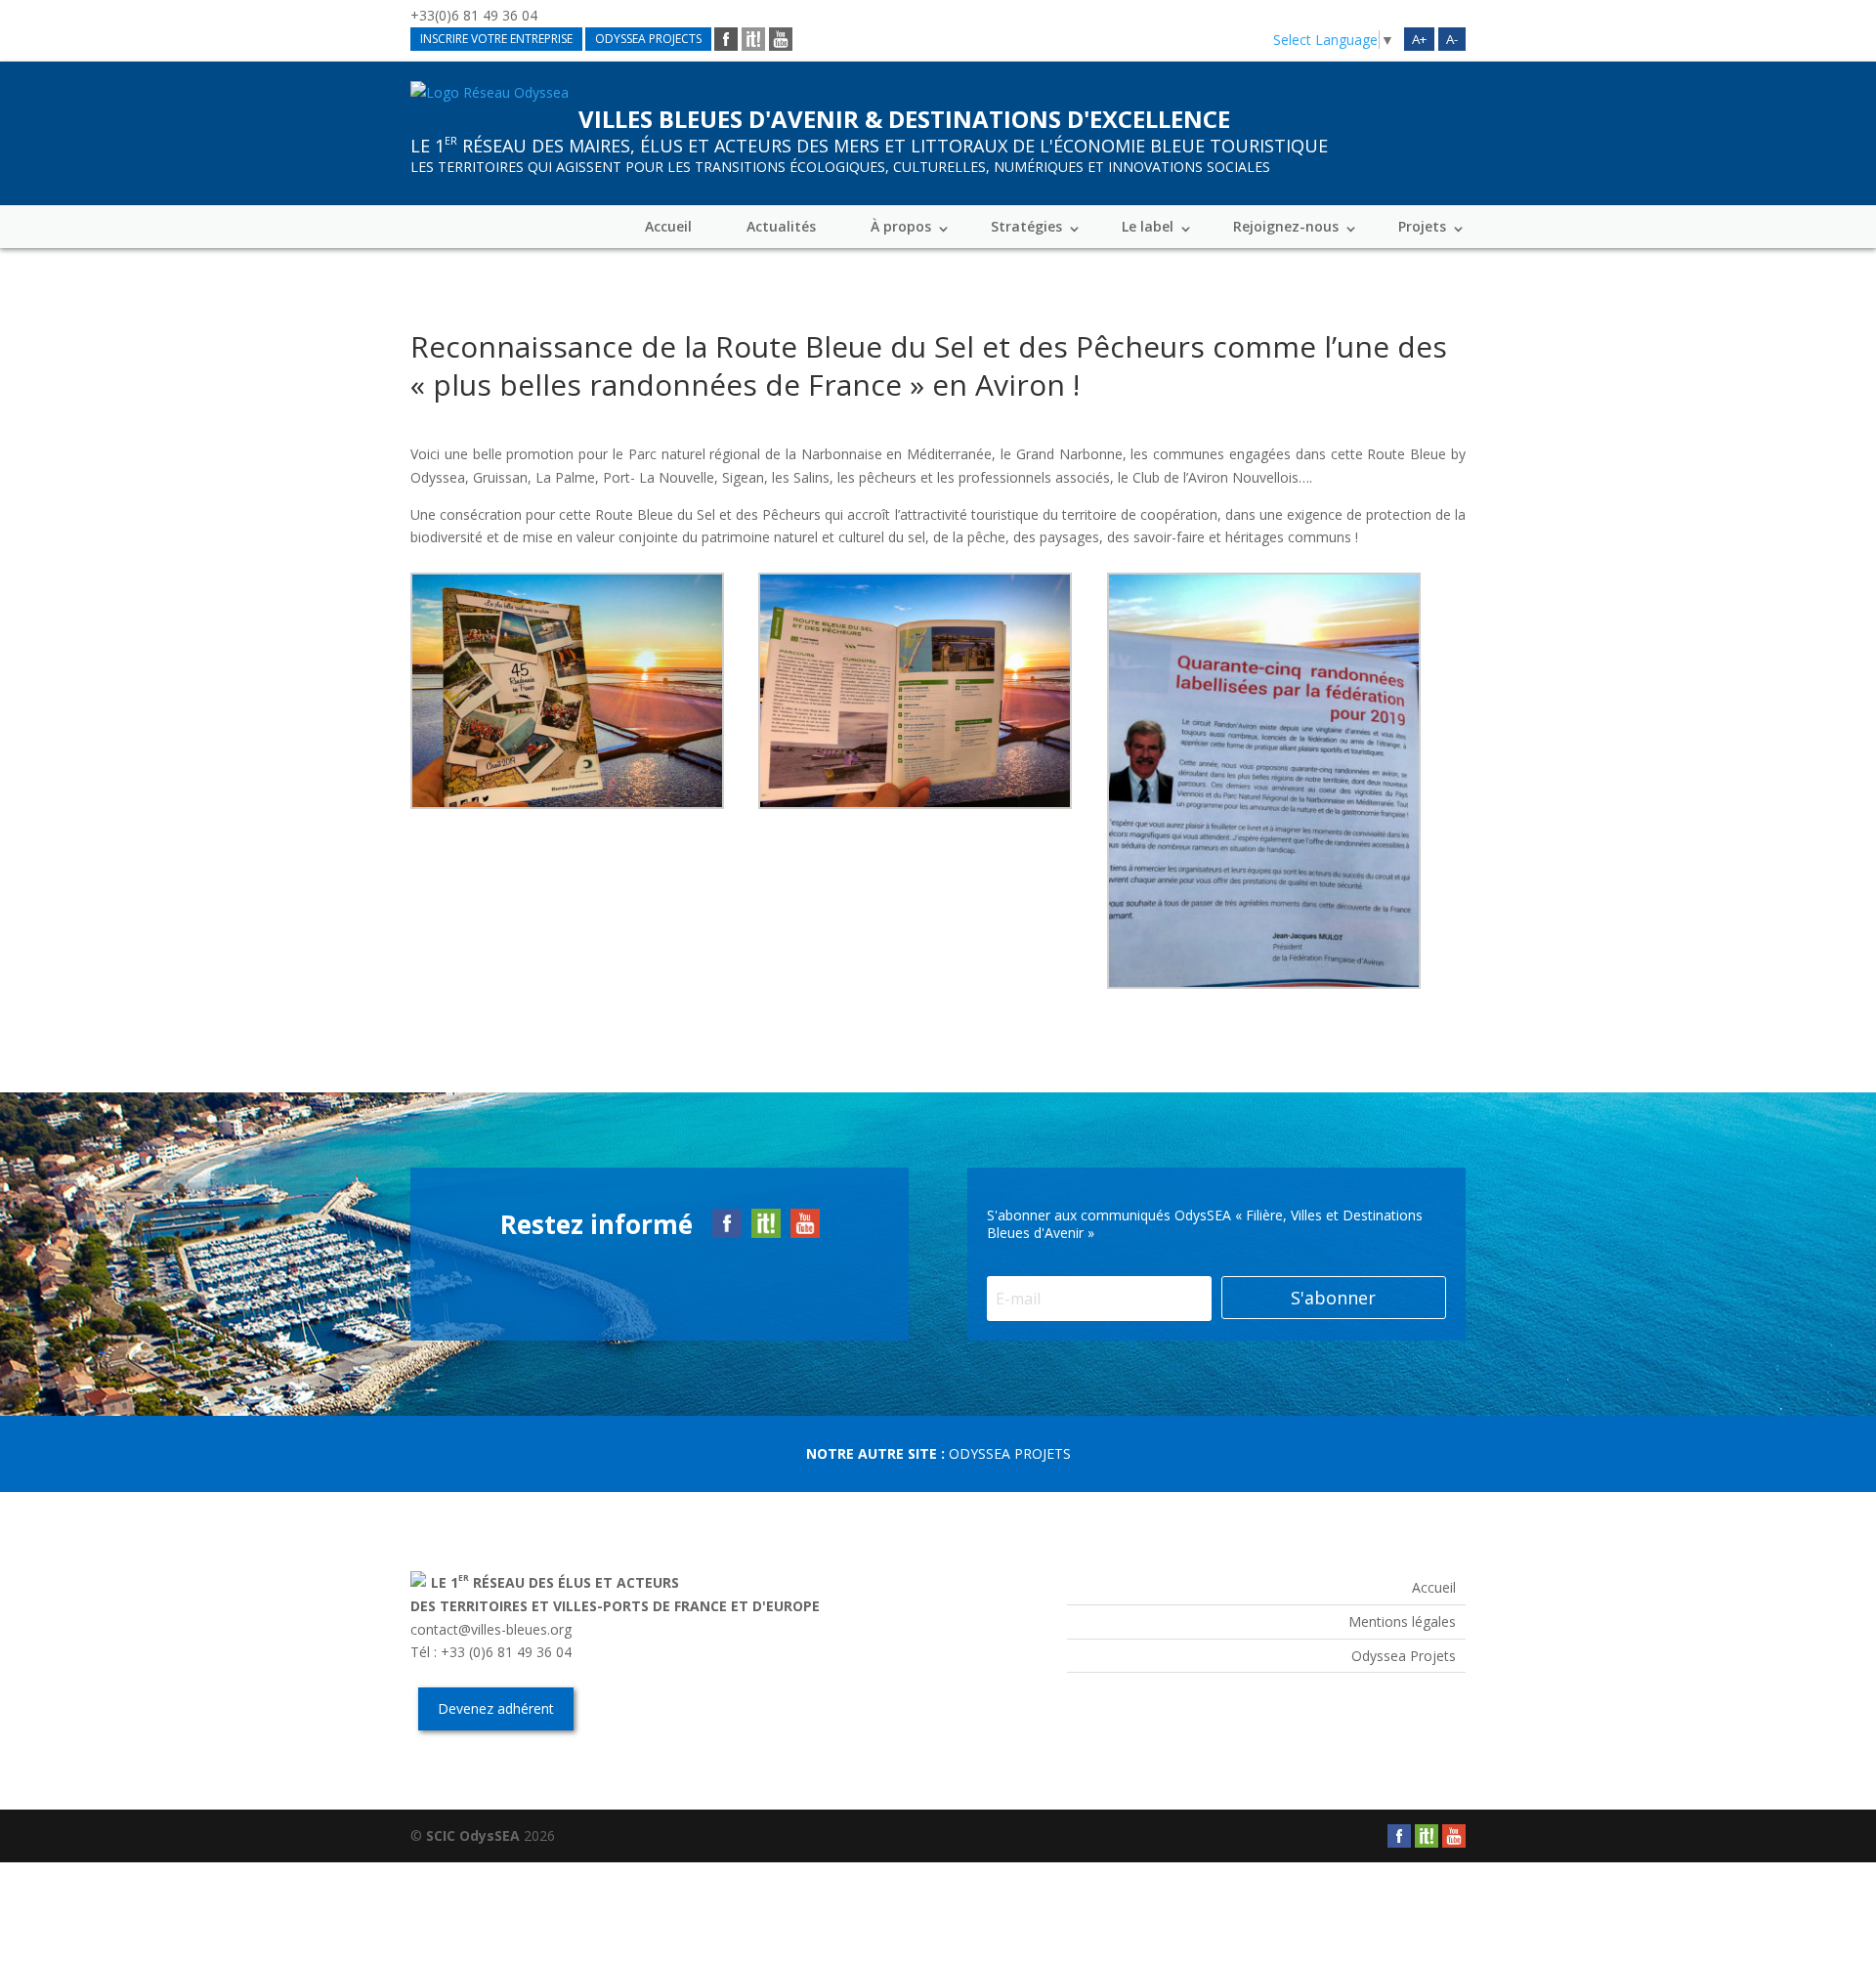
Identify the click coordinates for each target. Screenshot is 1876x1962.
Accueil (668, 226)
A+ (1419, 39)
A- (1452, 39)
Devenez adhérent (496, 1708)
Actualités (781, 226)
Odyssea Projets (1010, 1453)
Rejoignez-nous (1286, 226)
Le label (1148, 226)
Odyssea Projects (648, 39)
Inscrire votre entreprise (496, 39)
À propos (901, 226)
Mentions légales (1402, 1621)
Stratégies (1026, 226)
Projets (1422, 226)
